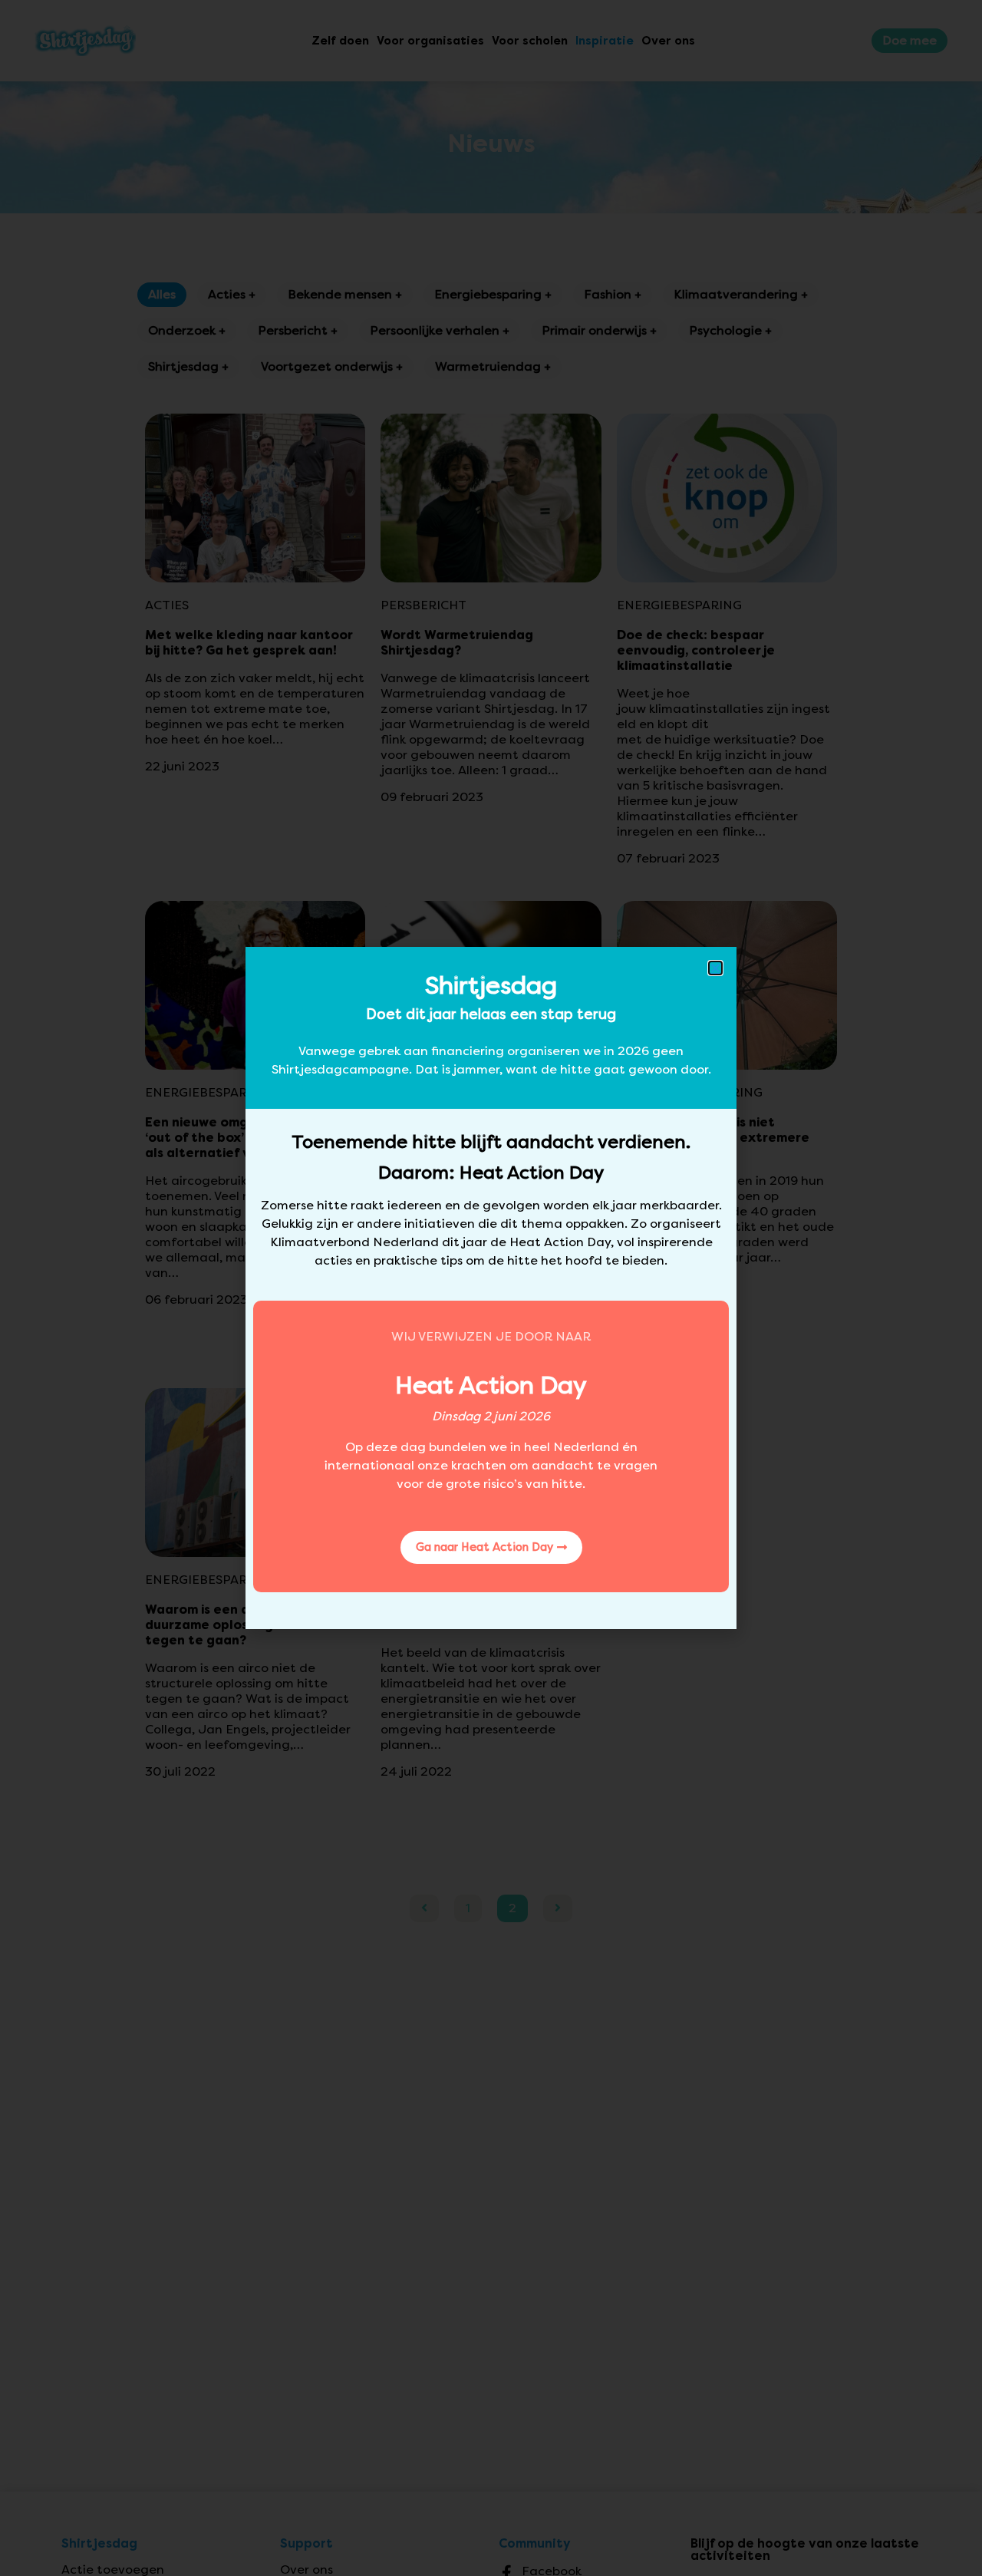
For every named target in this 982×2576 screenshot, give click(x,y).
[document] (491, 1288)
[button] (715, 968)
